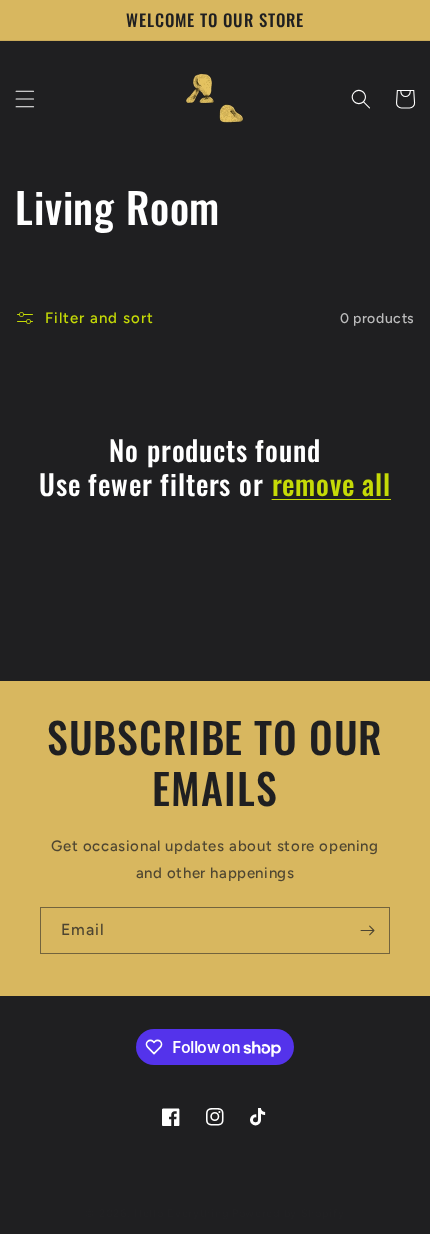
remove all (331, 484)
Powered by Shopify (288, 1213)
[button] (25, 99)
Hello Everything (181, 1213)
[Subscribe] (367, 930)
